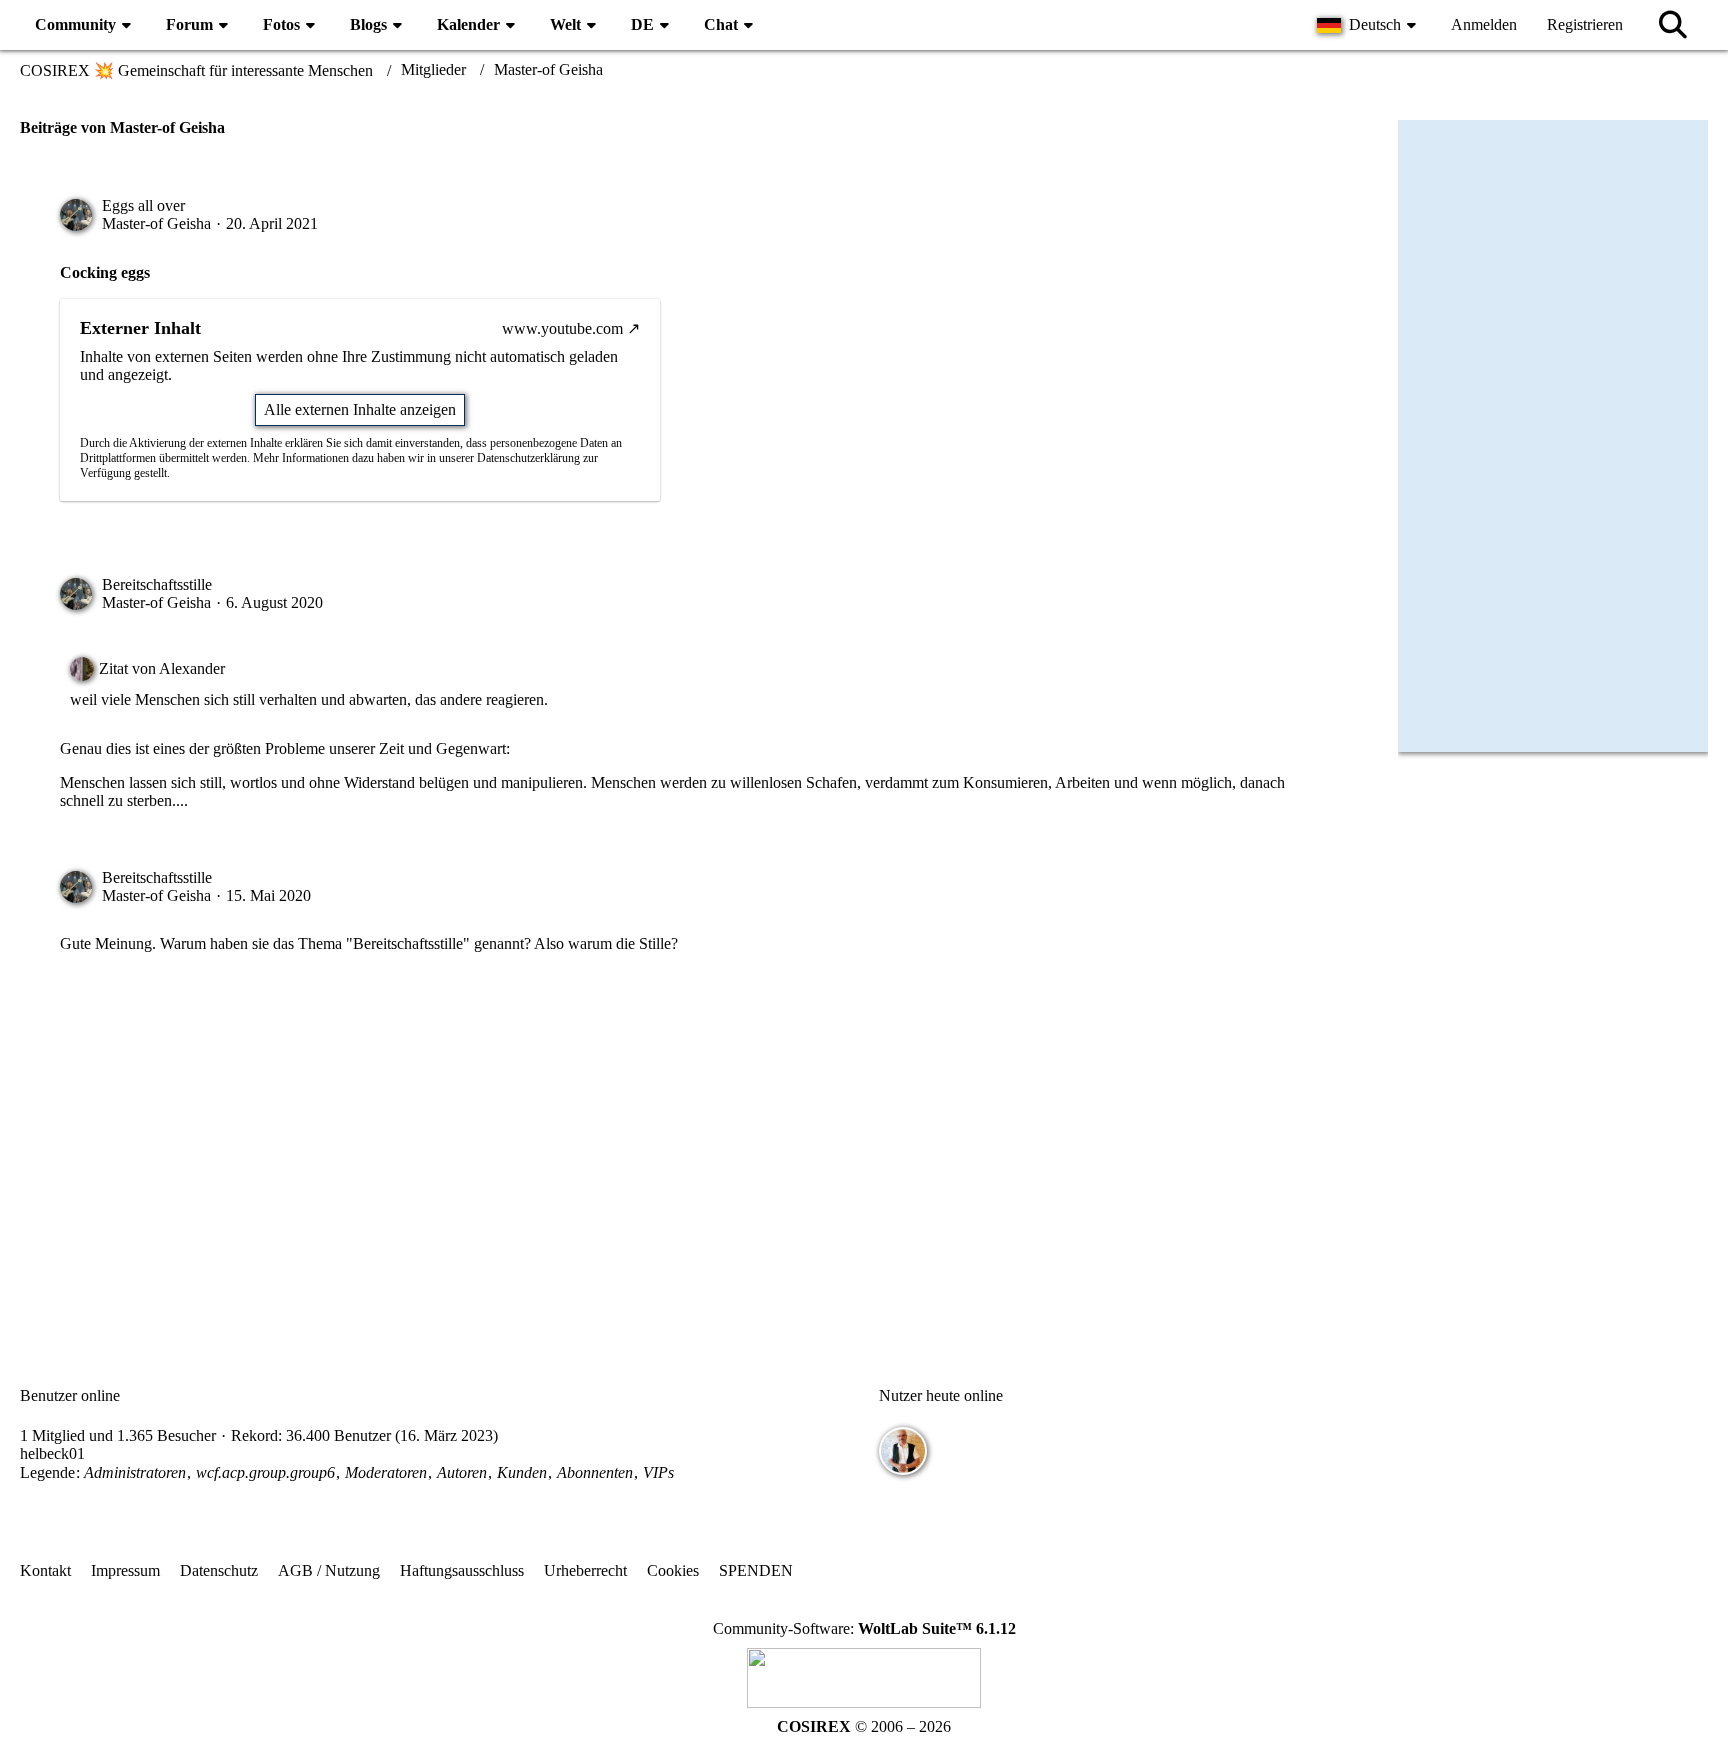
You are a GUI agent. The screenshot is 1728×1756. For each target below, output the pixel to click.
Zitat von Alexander (162, 668)
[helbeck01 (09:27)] (903, 1451)
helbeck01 (52, 1453)
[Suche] (1673, 25)
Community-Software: (864, 1628)
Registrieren (1585, 24)
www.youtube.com (562, 328)
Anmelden (1484, 24)
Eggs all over (143, 205)
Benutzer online (70, 1395)
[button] (1369, 25)
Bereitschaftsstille (157, 584)
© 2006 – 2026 (864, 1726)
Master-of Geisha (156, 223)
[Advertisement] (694, 1152)
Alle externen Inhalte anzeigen (360, 409)
